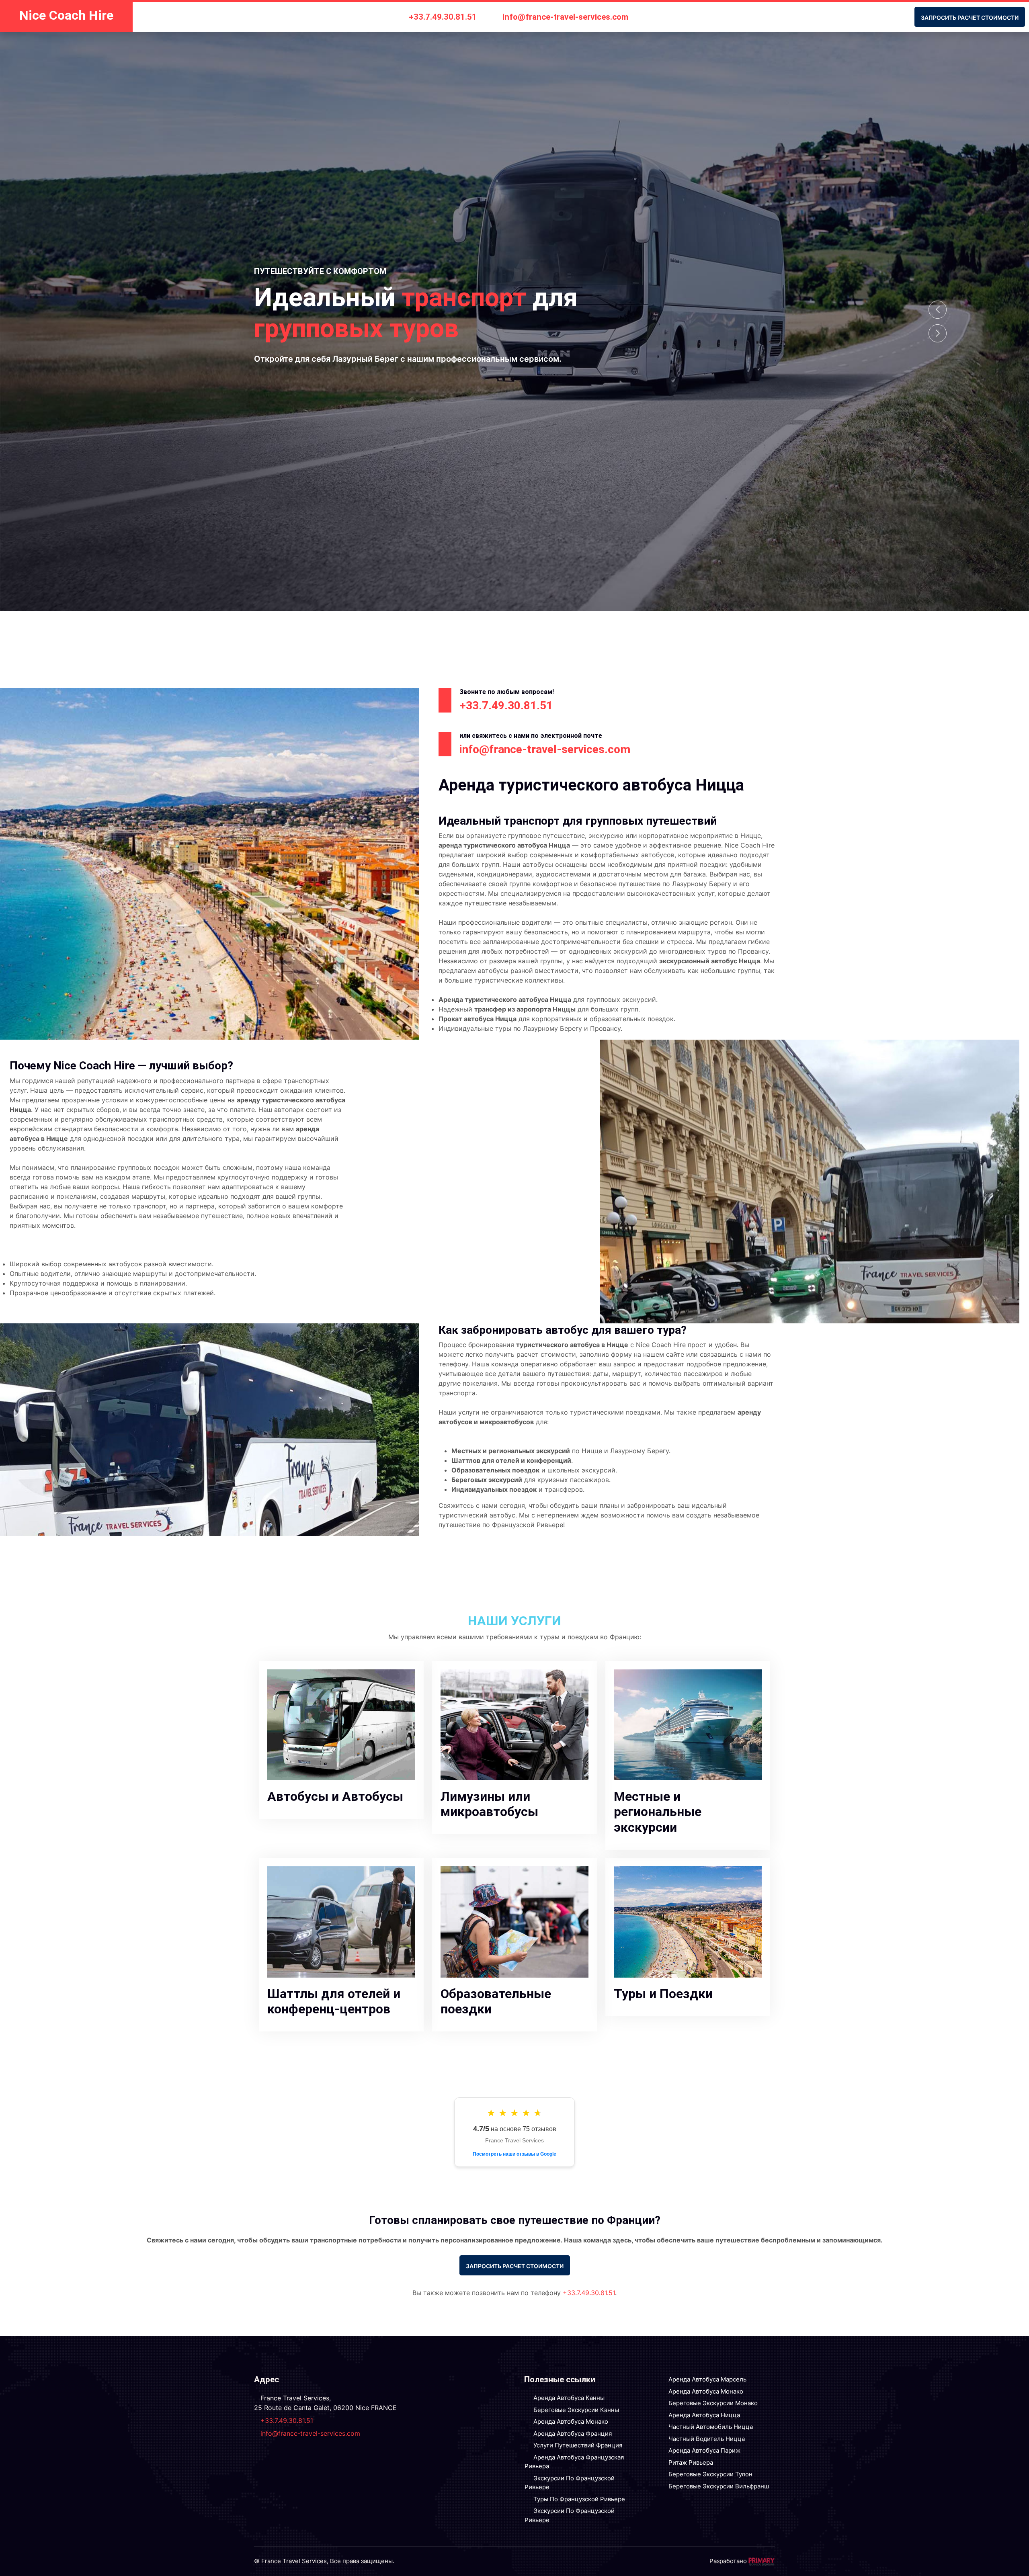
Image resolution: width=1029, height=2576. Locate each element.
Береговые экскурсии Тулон (710, 2474)
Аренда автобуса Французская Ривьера (574, 2462)
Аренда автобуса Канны (569, 2398)
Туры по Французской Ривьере (579, 2499)
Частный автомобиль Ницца (711, 2427)
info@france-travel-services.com (565, 17)
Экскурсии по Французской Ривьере (570, 2483)
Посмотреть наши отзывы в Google (514, 2154)
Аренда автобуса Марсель (707, 2379)
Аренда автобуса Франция (573, 2434)
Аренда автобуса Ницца (704, 2415)
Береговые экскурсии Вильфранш (719, 2486)
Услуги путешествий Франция (578, 2445)
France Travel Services (294, 2561)
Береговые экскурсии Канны (576, 2410)
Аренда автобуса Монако (571, 2421)
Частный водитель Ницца (707, 2439)
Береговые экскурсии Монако (713, 2403)
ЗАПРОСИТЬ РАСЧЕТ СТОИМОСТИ (970, 18)
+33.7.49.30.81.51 (443, 17)
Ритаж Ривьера (691, 2462)
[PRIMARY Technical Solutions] (762, 2561)
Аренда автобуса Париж (704, 2450)
